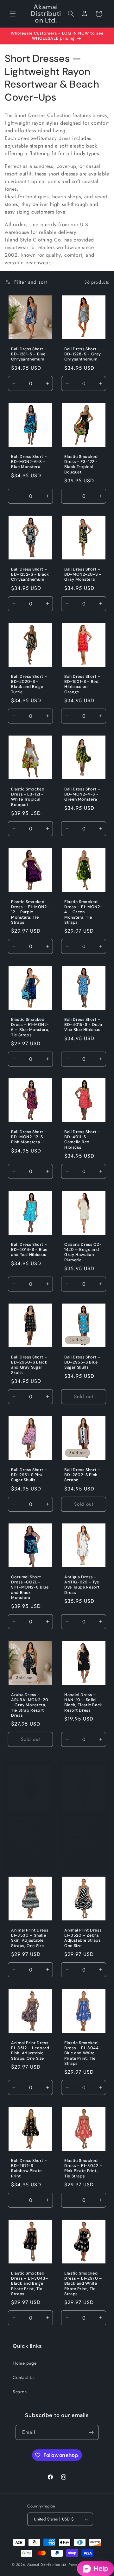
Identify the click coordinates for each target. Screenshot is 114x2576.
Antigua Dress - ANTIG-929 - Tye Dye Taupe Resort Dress (82, 1585)
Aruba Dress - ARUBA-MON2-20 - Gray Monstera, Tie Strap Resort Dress (30, 1705)
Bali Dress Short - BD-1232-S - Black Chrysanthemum (30, 574)
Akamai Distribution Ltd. (47, 2565)
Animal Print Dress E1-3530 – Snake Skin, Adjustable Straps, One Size (30, 1938)
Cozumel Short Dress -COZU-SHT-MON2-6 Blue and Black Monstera (30, 1587)
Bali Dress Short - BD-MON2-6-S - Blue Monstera (29, 462)
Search (20, 2392)
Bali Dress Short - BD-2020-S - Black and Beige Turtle (29, 684)
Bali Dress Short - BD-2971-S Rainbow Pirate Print (29, 2168)
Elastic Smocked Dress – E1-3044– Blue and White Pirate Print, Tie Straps (83, 2053)
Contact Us (24, 2377)
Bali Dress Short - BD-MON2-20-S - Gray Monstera (83, 574)
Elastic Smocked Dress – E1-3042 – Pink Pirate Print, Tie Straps (83, 2168)
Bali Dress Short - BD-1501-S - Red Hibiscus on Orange (82, 684)
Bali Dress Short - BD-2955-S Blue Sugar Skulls (82, 1362)
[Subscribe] (92, 2432)
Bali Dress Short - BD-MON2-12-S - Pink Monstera (29, 1137)
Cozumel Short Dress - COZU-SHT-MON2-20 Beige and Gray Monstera (27, 1829)
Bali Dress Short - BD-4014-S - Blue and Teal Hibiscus (29, 1250)
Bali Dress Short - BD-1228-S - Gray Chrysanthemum (83, 354)
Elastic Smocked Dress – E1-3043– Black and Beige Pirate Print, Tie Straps (30, 2284)
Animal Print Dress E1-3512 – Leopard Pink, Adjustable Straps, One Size (30, 2051)
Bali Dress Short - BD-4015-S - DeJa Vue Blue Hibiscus (83, 1025)
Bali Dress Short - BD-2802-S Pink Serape (82, 1475)
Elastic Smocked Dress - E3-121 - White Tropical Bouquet (28, 797)
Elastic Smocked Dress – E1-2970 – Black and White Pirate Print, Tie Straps (83, 2284)
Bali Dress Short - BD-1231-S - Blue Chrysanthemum (29, 354)
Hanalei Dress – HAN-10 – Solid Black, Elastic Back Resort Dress (83, 1703)
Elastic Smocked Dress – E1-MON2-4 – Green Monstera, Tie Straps (83, 912)
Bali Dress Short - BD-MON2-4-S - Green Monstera (82, 794)
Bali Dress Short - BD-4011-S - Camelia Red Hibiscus (82, 1140)
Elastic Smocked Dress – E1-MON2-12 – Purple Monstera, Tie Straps (30, 912)
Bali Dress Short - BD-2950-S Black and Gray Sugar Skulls (29, 1365)
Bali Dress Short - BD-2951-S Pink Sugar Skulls (29, 1475)
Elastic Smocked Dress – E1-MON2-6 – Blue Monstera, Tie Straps (30, 1027)
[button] (13, 14)
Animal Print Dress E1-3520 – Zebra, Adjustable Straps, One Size (83, 1938)
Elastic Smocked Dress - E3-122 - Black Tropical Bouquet (81, 464)
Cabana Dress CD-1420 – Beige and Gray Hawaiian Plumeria (83, 1252)
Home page (25, 2363)
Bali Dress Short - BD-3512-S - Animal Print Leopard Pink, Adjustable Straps (82, 1829)
